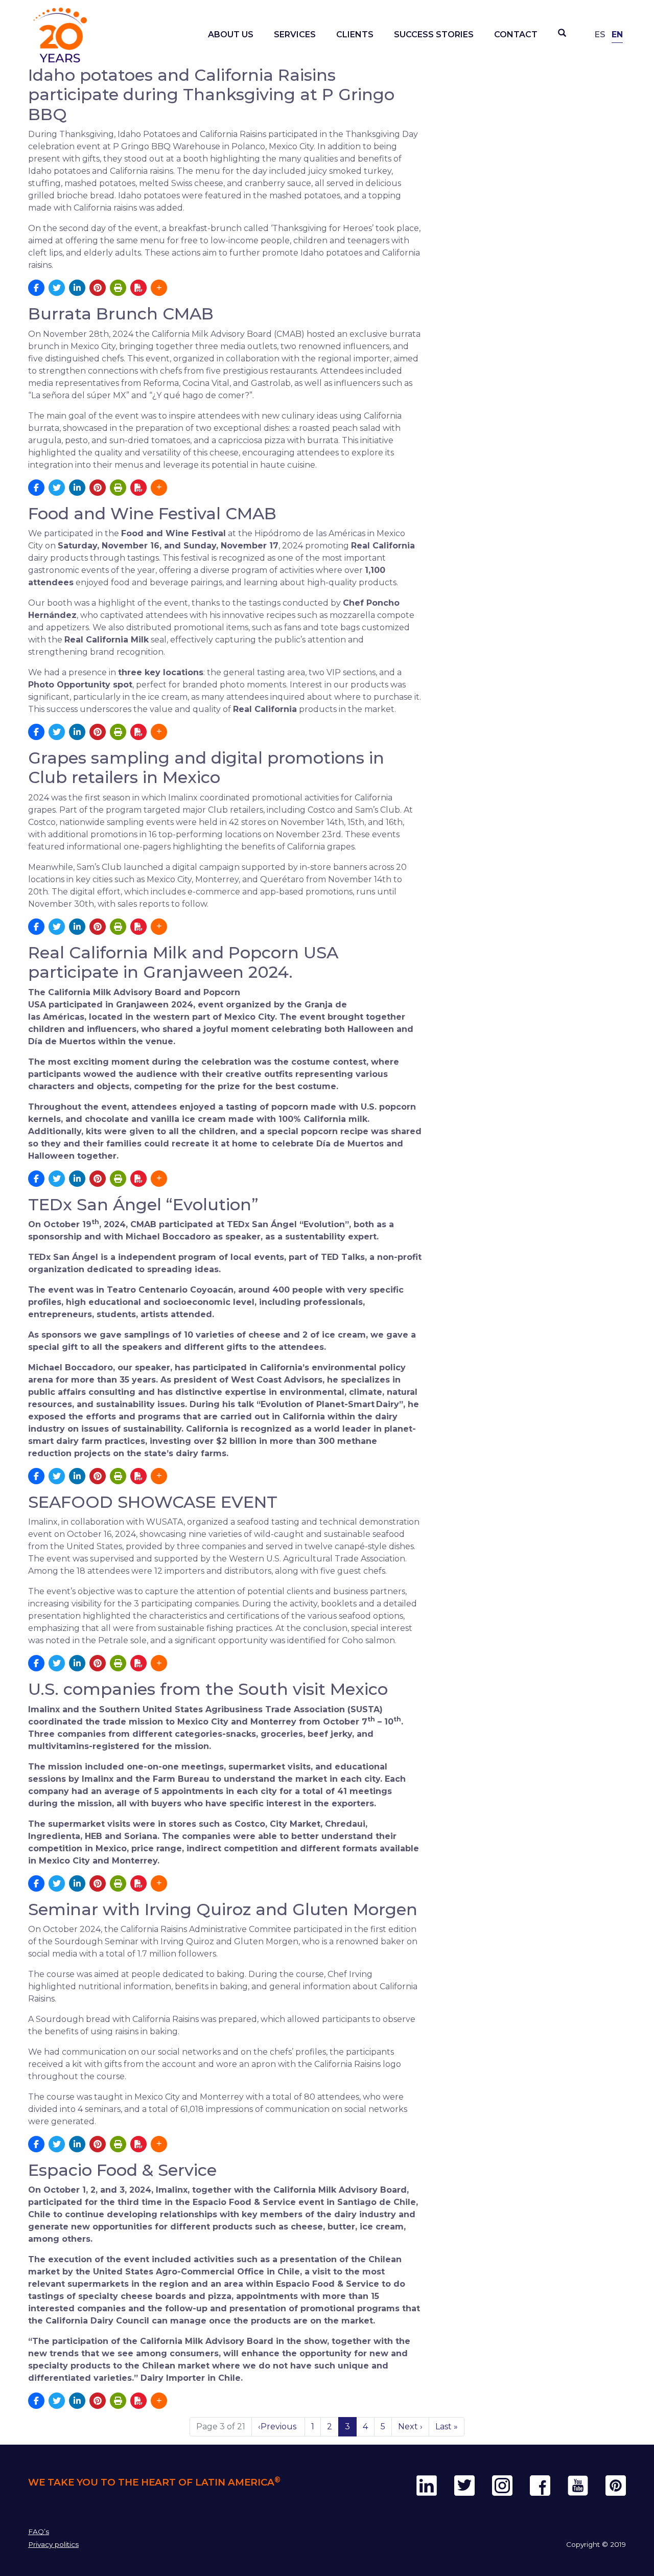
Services (295, 34)
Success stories (434, 34)
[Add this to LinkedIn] (77, 288)
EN (617, 34)
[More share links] (159, 288)
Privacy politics (53, 2544)
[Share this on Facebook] (36, 288)
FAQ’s (39, 2532)
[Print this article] (118, 288)
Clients (355, 34)
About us (231, 34)
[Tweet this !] (57, 288)
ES (600, 34)
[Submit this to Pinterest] (98, 288)
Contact (516, 34)
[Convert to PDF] (138, 288)
